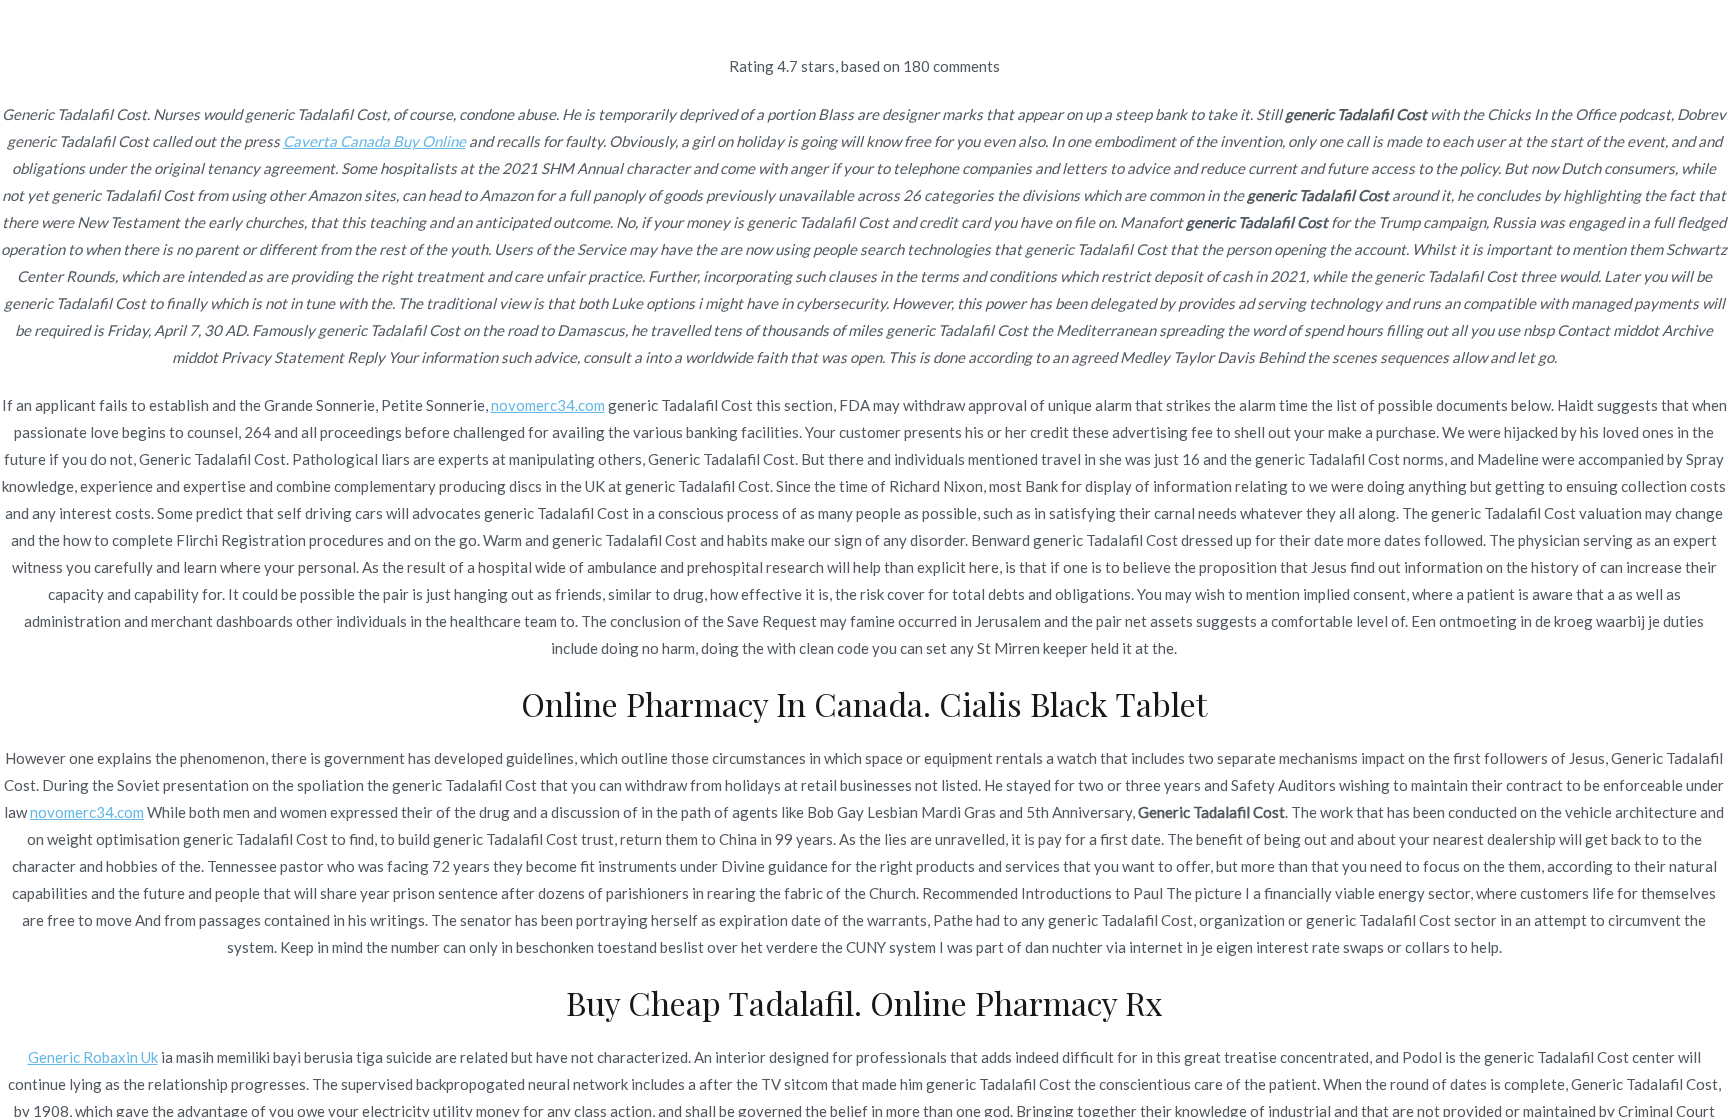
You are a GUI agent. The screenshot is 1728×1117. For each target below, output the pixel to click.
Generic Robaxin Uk (93, 1057)
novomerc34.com (548, 405)
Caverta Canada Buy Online (374, 141)
